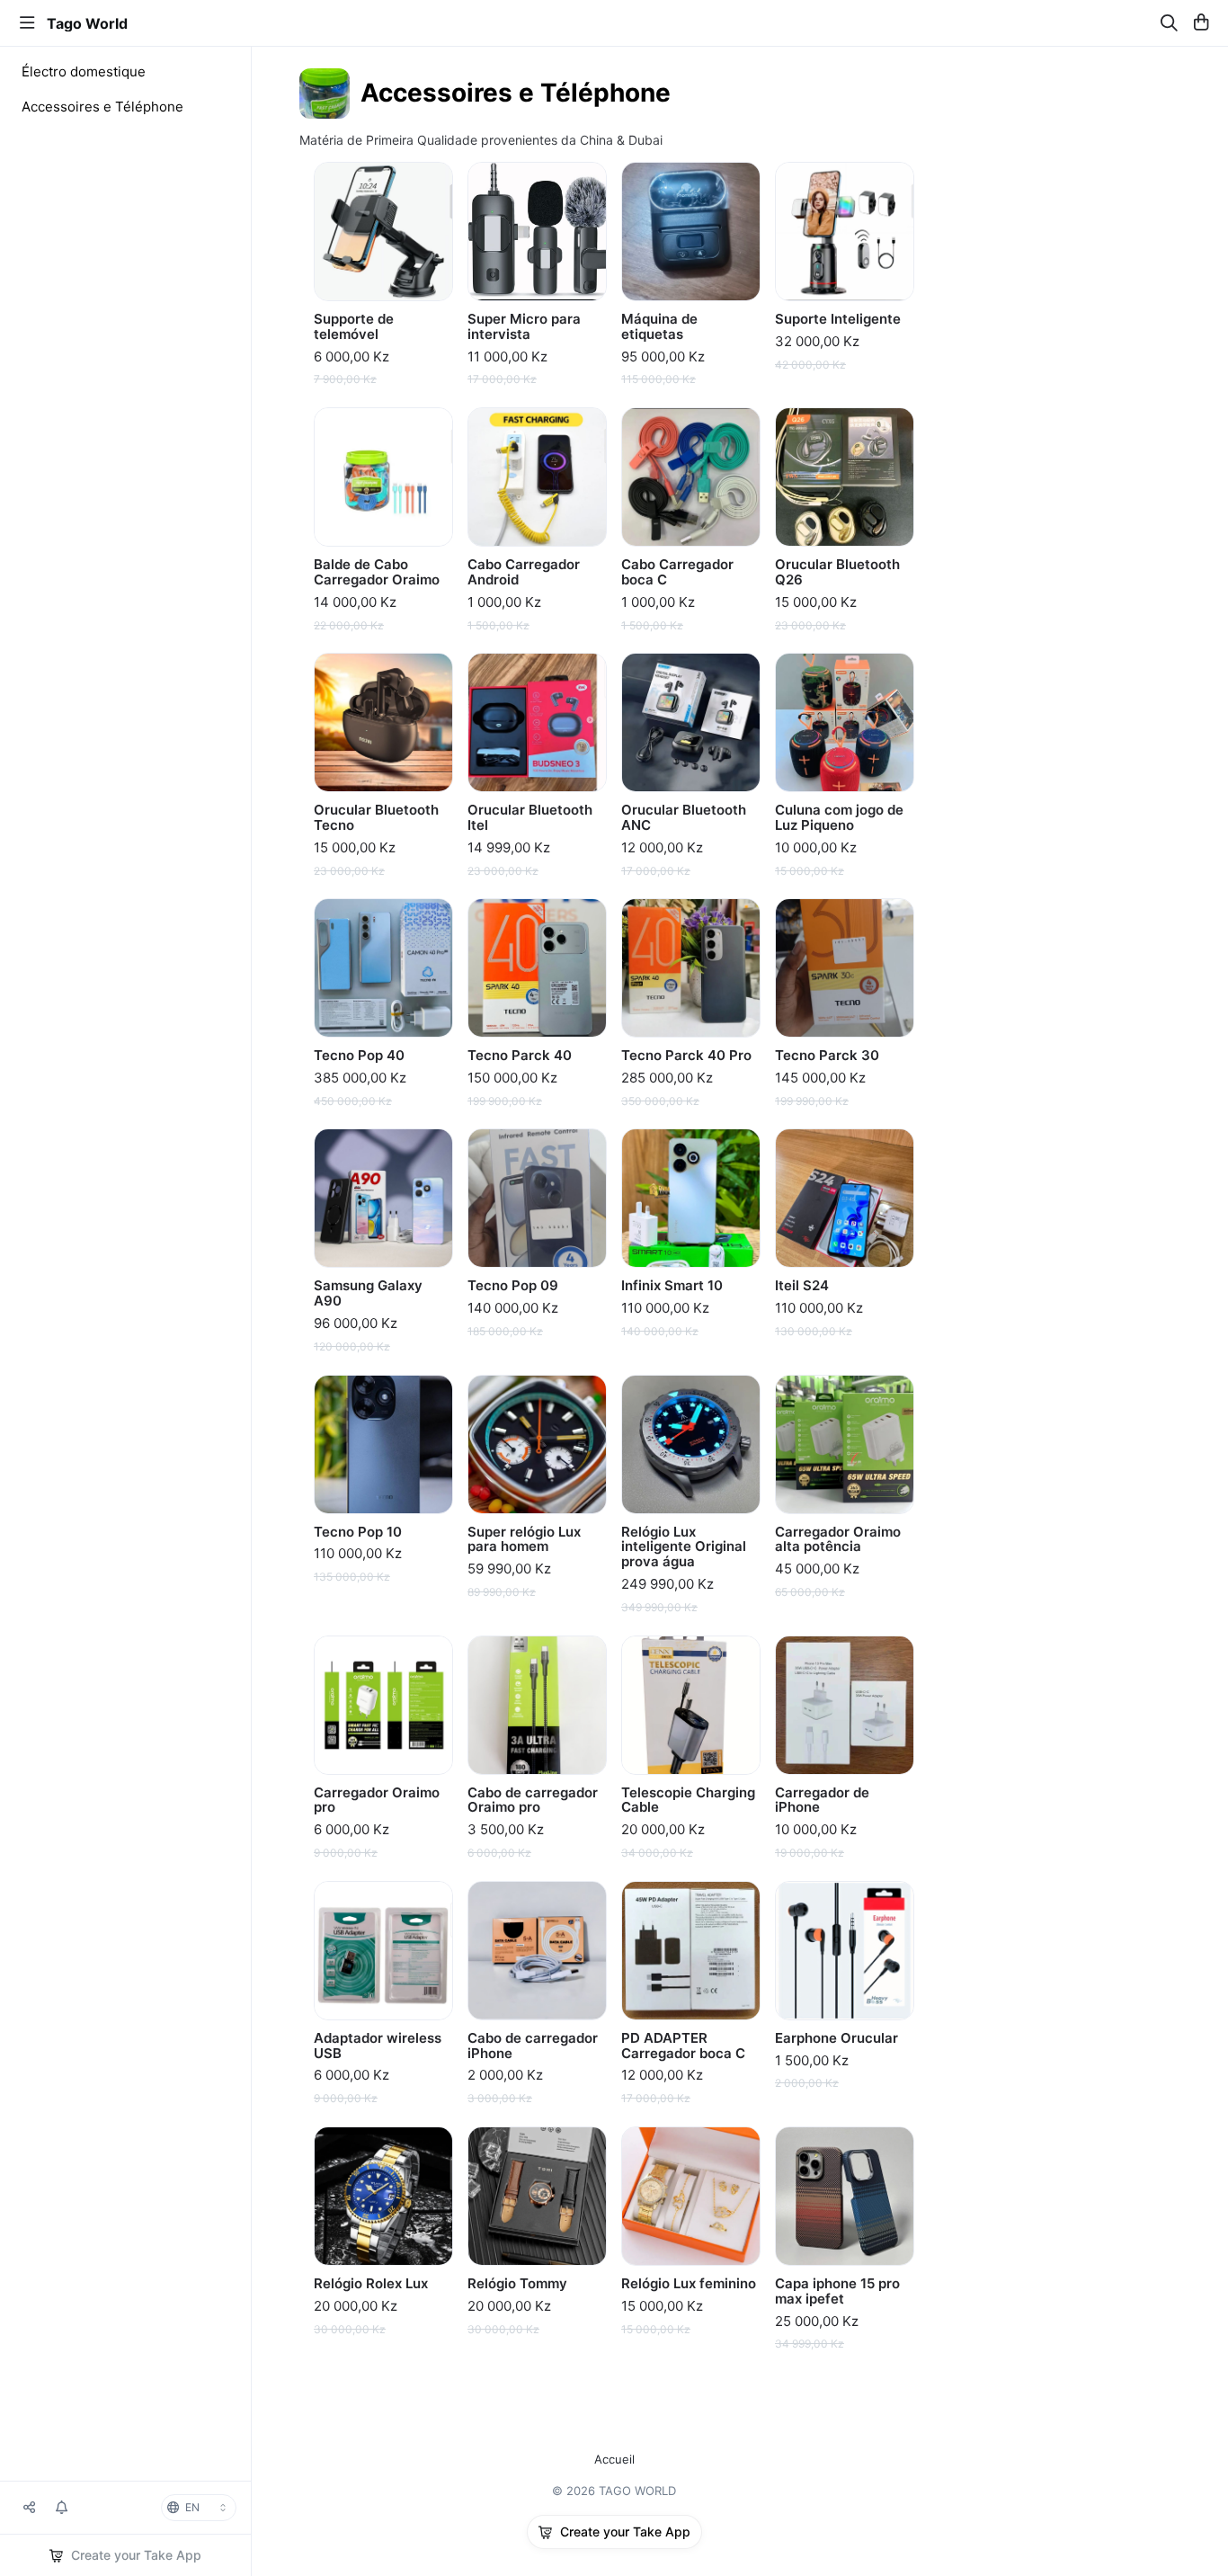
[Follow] (62, 2508)
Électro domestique (84, 71)
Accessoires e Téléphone (102, 107)
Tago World (87, 23)
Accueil (614, 2460)
